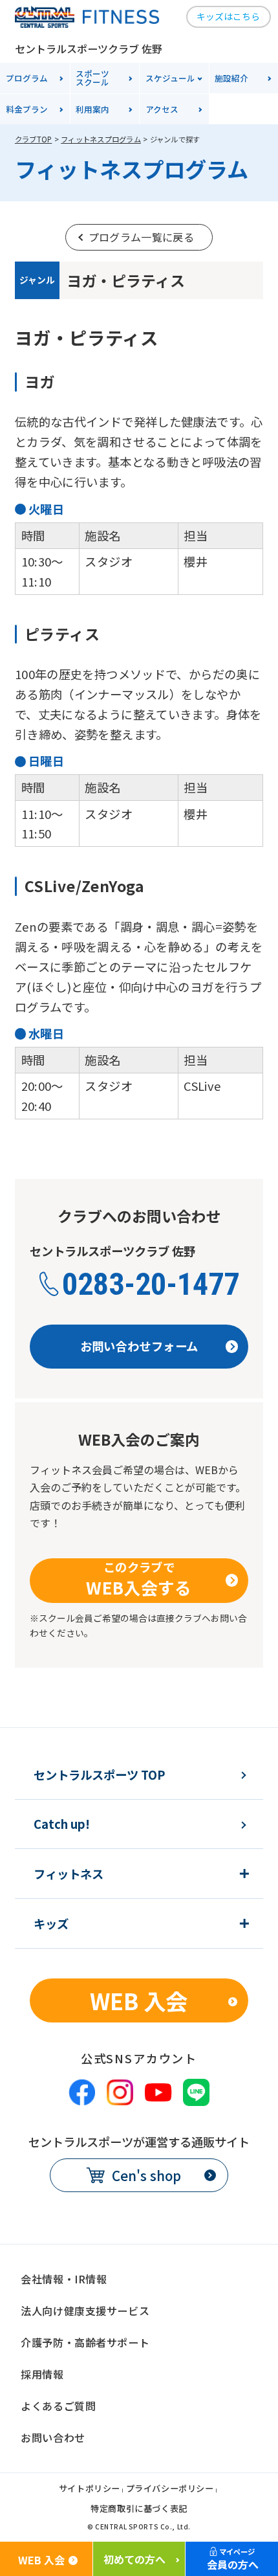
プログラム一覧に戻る (141, 237)
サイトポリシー (90, 2489)
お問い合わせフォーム (139, 1346)
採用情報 (42, 2374)
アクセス (162, 109)
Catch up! (62, 1824)
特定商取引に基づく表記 (139, 2509)
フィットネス (69, 1874)
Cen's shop (146, 2175)
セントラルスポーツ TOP (100, 1775)
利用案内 (92, 109)
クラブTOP (33, 139)
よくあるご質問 (58, 2406)
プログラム (27, 78)
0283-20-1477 (151, 1284)
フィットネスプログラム (101, 139)
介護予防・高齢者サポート (85, 2342)
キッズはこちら (228, 16)
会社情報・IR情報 (64, 2279)
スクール (92, 78)
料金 (27, 109)
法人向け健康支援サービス (85, 2311)
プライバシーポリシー (170, 2489)
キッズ (51, 1923)
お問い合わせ (53, 2437)
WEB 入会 (139, 2000)
